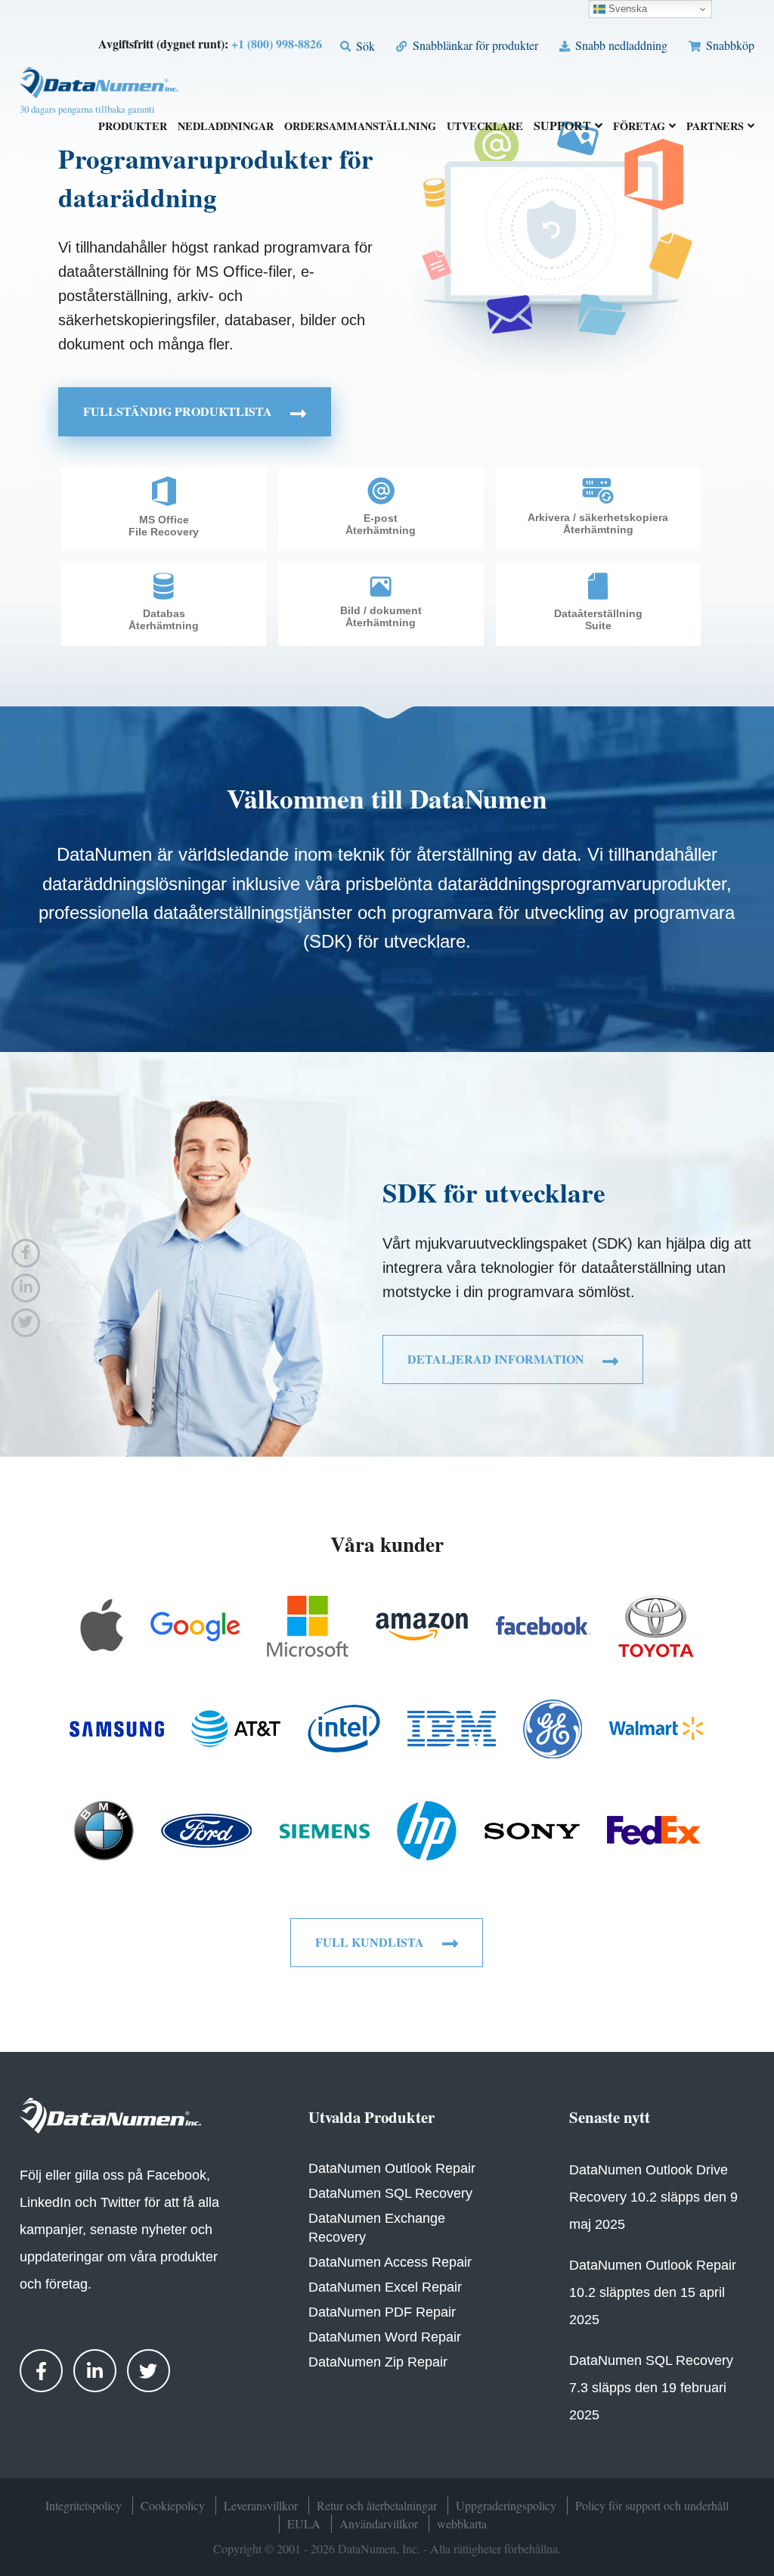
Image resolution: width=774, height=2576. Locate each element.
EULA (304, 2523)
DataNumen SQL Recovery (390, 2193)
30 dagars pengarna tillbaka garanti (87, 109)
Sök (364, 46)
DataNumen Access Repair (390, 2262)
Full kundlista (371, 1942)
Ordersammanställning (360, 127)
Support (562, 127)
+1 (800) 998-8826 (277, 43)
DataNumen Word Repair (385, 2337)
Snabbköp (729, 45)
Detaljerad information (497, 1359)
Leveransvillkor (261, 2505)
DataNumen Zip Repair (378, 2362)
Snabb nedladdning (620, 45)
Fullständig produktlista (179, 411)
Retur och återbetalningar (377, 2505)
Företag (639, 127)
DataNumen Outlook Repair (392, 2168)
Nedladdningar (226, 127)
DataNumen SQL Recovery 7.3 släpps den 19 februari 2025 (651, 2388)
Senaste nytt (610, 2117)
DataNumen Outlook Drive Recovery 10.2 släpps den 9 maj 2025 (653, 2197)
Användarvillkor (379, 2523)
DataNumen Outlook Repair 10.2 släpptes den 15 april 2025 (653, 2292)
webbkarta (462, 2523)
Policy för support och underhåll (652, 2505)
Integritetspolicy (84, 2505)
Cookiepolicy (173, 2505)
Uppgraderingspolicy (506, 2505)
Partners (715, 127)
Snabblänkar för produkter (474, 45)
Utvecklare (485, 127)
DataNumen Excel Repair (385, 2287)
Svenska (626, 9)
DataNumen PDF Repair (382, 2312)
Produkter (133, 127)
